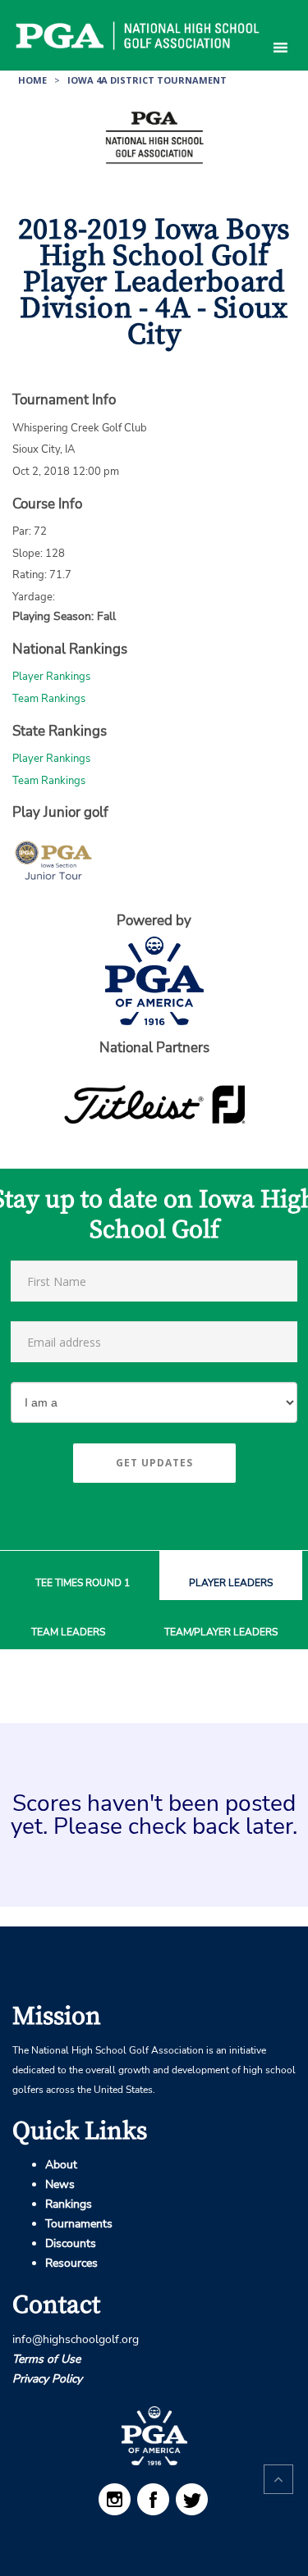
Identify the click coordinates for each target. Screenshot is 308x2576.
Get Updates (154, 1463)
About (61, 2165)
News (60, 2184)
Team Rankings (49, 699)
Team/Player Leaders (221, 1632)
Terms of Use (46, 2359)
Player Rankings (51, 677)
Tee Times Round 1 (83, 1583)
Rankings (69, 2204)
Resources (71, 2263)
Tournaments (79, 2224)
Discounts (71, 2243)
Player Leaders (231, 1583)
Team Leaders (68, 1632)
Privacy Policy (47, 2379)
